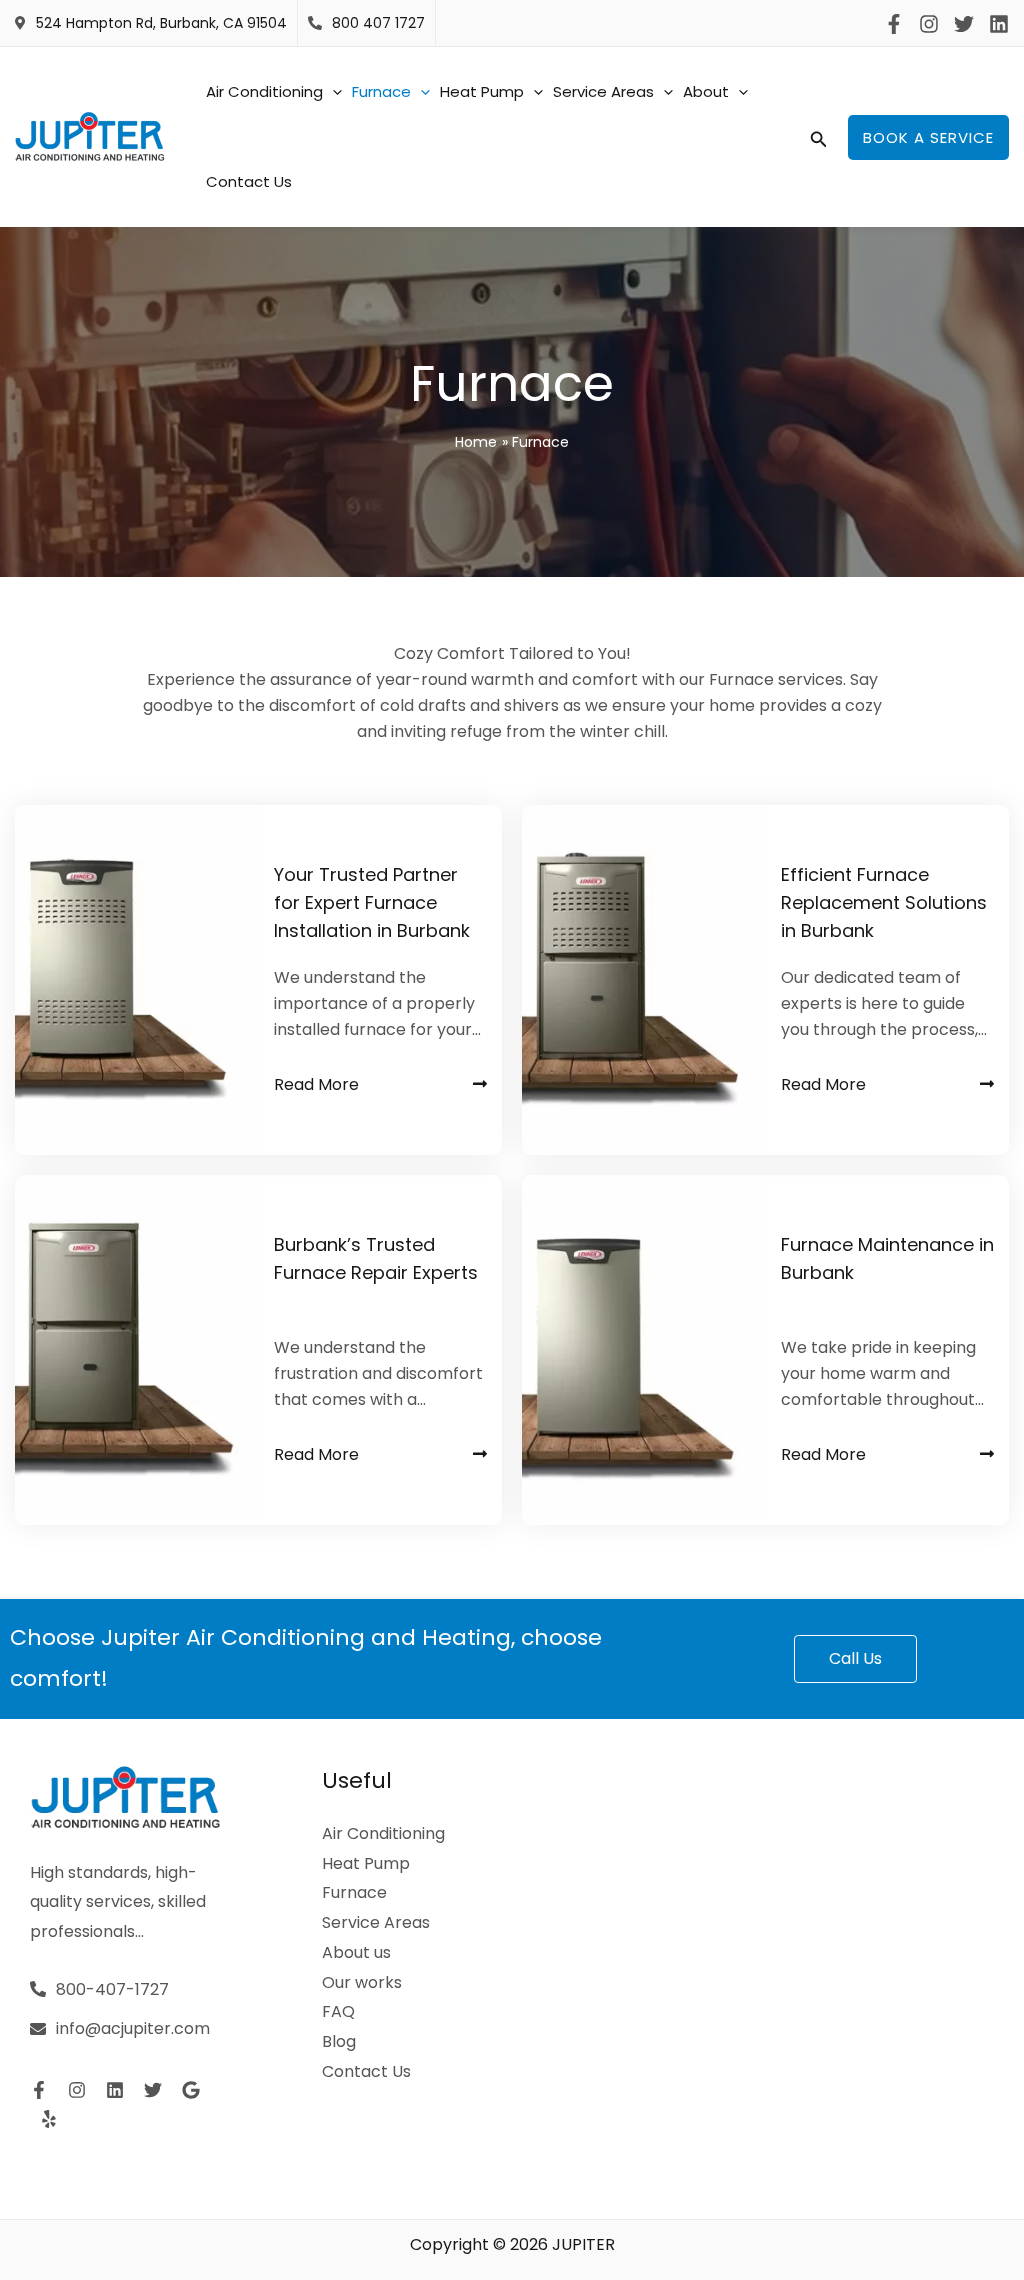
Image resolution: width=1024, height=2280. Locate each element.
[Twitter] (964, 24)
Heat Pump (366, 1863)
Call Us (855, 1658)
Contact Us (249, 181)
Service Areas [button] (603, 91)
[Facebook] (894, 24)
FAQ (338, 2011)
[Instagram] (929, 24)
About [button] (706, 91)
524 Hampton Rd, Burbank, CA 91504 (161, 23)
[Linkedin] (999, 24)
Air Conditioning (383, 1833)
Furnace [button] (381, 91)
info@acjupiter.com (133, 2028)
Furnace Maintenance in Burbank (887, 1258)
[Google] (191, 2090)
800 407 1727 (378, 23)
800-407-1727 (112, 1989)
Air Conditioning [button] (264, 91)
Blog (339, 2041)
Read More (316, 1084)
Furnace (354, 1892)
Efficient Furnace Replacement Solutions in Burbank (884, 902)
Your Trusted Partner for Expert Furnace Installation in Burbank (372, 902)
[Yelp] (49, 2119)
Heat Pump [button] (482, 91)
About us (356, 1952)
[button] (332, 92)
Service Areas (376, 1922)
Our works (362, 1982)
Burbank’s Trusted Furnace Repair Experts (376, 1258)
